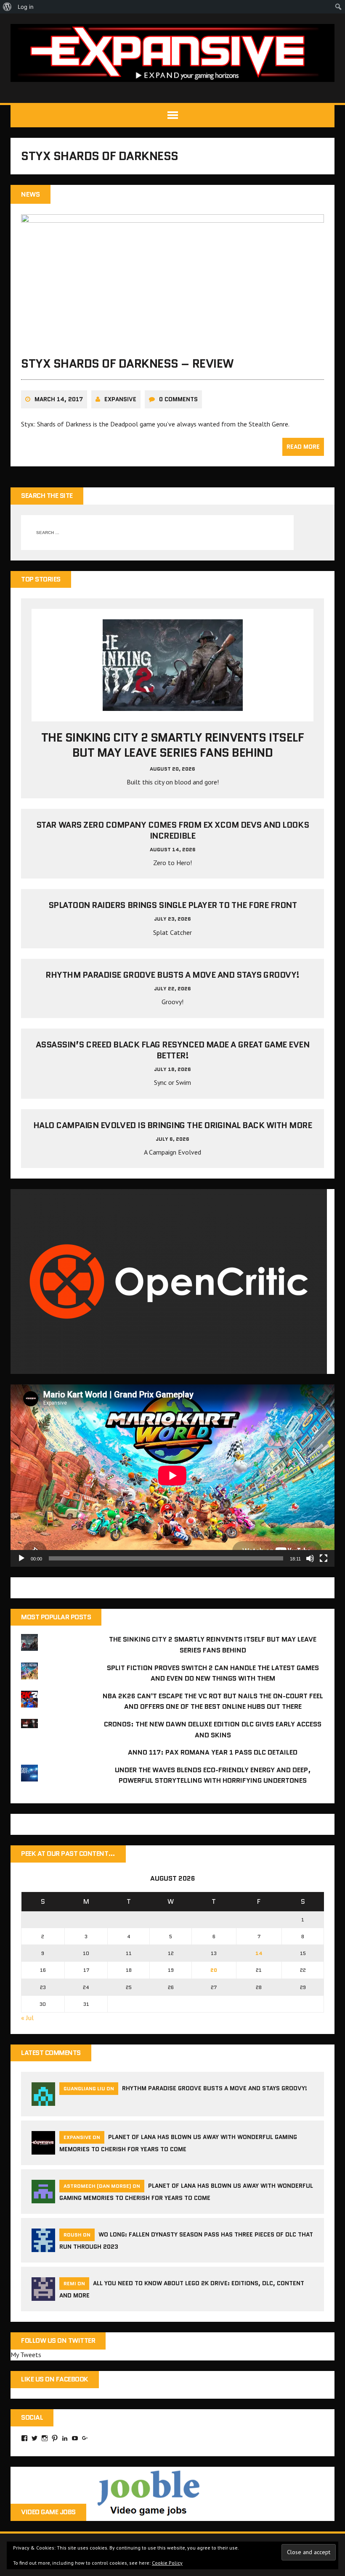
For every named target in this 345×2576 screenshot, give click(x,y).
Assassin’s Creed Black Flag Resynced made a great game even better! (173, 1050)
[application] (172, 1475)
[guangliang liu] (43, 2101)
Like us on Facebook (55, 2379)
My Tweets (26, 2355)
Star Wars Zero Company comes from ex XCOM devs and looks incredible (172, 830)
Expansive (120, 399)
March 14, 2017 (59, 399)
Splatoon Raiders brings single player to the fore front (173, 905)
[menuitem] (7, 7)
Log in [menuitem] (26, 7)
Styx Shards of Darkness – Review (127, 363)
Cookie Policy (167, 2563)
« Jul (27, 2018)
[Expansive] (172, 53)
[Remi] (43, 2296)
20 (214, 1970)
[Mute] (310, 1558)
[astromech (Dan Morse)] (43, 2198)
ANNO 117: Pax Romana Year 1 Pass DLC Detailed (213, 1752)
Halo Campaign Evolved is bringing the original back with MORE (173, 1125)
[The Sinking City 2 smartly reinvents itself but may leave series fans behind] (173, 705)
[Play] (21, 1558)
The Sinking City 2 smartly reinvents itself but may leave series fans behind (172, 745)
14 (259, 1953)
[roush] (43, 2247)
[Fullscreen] (324, 1558)
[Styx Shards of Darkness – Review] (172, 342)
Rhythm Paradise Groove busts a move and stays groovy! (172, 975)
